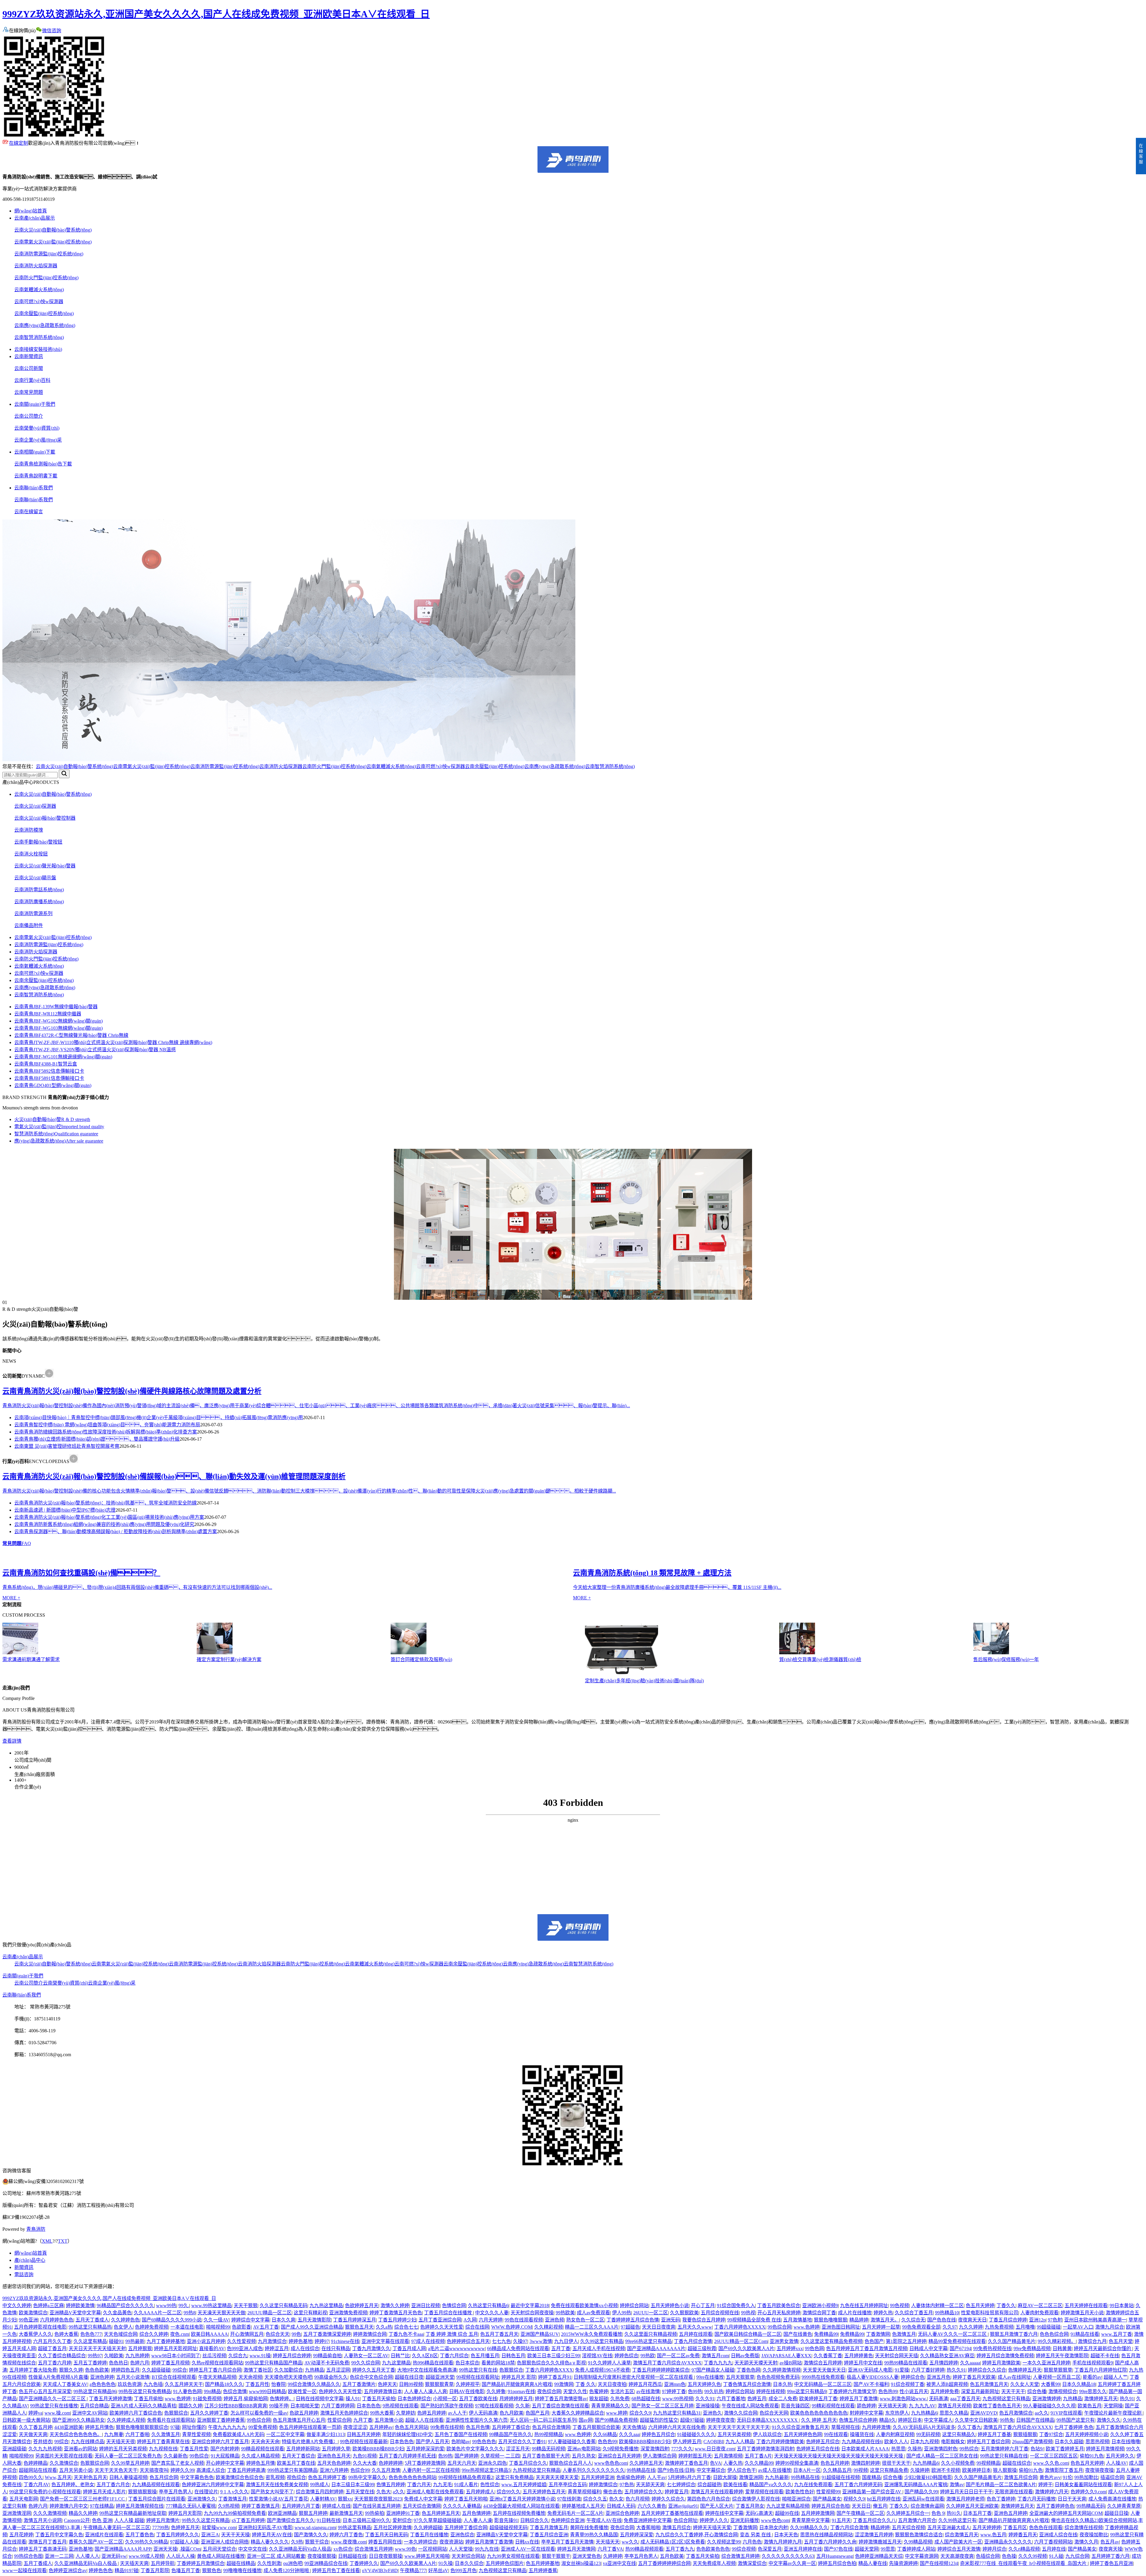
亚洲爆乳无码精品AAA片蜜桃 (916, 2485)
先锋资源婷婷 (903, 2563)
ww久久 (630, 2542)
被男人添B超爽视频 (947, 2384)
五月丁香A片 (758, 2456)
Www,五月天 (58, 2477)
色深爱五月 (770, 2549)
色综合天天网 (774, 2413)
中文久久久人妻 (492, 2313)
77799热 (161, 2528)
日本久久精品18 (1079, 2384)
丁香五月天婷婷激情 (110, 2399)
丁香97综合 (1051, 2434)
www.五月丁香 (1117, 2334)
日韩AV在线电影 (467, 2391)
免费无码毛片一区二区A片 (575, 2513)
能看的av (1092, 2377)
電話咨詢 (24, 2274)
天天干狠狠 (246, 2306)
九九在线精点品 (87, 2442)
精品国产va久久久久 (771, 2485)
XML (47, 2241)
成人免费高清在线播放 (1112, 2499)
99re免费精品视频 (1032, 2348)
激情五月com (715, 2356)
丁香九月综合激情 (693, 2341)
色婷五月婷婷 (432, 2413)
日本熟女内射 (774, 2528)
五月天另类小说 (76, 2470)
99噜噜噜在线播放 (242, 2570)
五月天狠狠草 (740, 2377)
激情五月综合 (677, 2528)
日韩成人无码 (621, 2506)
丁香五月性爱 (194, 2449)
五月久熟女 (584, 2456)
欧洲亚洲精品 (282, 2513)
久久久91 (705, 2399)
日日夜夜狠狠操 (386, 2556)
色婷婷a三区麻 (48, 2306)
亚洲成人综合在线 (1058, 2535)
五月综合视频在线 (720, 2313)
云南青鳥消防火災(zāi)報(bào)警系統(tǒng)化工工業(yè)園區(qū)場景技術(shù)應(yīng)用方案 (109, 1517)
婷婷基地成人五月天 (583, 2506)
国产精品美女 (827, 2499)
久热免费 (620, 2399)
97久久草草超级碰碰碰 (438, 2520)
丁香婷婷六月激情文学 (852, 2391)
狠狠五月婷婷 (313, 2513)
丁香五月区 (1015, 2528)
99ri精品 (212, 2391)
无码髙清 (939, 2399)
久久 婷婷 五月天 (819, 2420)
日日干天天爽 (1072, 2499)
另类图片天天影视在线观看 (64, 2456)
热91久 (954, 2513)
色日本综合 (467, 2363)
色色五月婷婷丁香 (327, 2477)
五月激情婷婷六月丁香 (1005, 2449)
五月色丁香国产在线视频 (461, 2434)
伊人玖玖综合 (767, 2434)
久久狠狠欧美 (684, 2313)
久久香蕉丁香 (828, 2356)
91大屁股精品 (225, 2456)
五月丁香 (561, 2348)
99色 (296, 2334)
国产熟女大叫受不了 (272, 2492)
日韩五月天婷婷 (363, 2434)
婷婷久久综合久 (668, 2499)
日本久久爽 (284, 2320)
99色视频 (899, 2306)
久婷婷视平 (468, 2384)
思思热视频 (1097, 2442)
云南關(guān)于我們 (35, 404)
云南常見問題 (29, 392)
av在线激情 (648, 2391)
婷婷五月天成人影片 (104, 2492)
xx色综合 (343, 2549)
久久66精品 (605, 2434)
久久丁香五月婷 (36, 2427)
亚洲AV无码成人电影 (870, 2370)
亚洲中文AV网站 (90, 2413)
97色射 (1055, 2320)
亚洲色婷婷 (102, 2377)
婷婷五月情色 (99, 2427)
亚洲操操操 (708, 2406)
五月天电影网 (24, 2499)
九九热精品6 (924, 2413)
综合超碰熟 (709, 2485)
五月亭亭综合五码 (568, 2485)
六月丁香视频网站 (1053, 2542)
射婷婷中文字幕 (866, 2413)
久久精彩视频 (549, 2327)
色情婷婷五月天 (1025, 2370)
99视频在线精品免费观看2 (466, 2477)
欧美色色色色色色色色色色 (819, 2413)
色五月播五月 (485, 2356)
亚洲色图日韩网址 (841, 2327)
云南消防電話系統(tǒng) (39, 890)
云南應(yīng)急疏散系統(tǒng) (45, 325)
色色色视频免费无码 (778, 2377)
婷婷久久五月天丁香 (374, 2370)
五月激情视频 (728, 2456)
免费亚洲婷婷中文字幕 (648, 2520)
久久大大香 (365, 2463)
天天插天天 (608, 2542)
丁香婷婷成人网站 (916, 2549)
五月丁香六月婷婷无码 (858, 2485)
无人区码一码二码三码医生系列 (543, 2420)
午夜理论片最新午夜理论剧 (1113, 2413)
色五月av (1110, 2542)
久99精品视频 (918, 2542)
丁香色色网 (748, 2370)
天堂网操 (1113, 2406)
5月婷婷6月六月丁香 (689, 2477)
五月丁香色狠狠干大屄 (546, 2456)
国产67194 (960, 2348)
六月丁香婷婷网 (338, 2406)
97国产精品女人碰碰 (713, 2370)
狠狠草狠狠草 (1058, 2370)
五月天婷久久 (1120, 2456)
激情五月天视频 (954, 2406)
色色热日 (118, 2363)
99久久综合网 (366, 2363)
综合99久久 (509, 2492)
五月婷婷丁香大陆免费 (33, 2370)
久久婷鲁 (496, 2391)
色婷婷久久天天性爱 (442, 2327)
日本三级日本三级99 (353, 2485)
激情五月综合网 (1021, 2477)
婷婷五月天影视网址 (175, 2348)
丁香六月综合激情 (849, 2528)
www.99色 (405, 2549)
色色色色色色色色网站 (412, 2477)
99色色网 (814, 2348)
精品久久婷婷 (83, 2513)
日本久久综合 (469, 2563)
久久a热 (384, 2327)
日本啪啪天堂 (305, 2406)
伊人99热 (622, 2313)
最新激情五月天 (346, 2513)
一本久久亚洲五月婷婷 (1046, 2363)
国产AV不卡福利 (871, 2384)
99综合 (180, 2370)
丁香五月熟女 (750, 2506)
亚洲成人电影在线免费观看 (435, 2492)
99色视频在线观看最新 (364, 2442)
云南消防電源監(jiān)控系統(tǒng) (49, 254)
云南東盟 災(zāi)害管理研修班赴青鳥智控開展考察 (67, 1446)
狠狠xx (345, 2499)
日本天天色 (786, 2535)
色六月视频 (637, 2499)
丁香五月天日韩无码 (386, 2535)
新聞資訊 (24, 2267)
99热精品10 (947, 2313)
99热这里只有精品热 (90, 2327)
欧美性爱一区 (302, 2391)
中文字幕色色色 (197, 2477)
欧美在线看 (735, 2485)
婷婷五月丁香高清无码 (43, 2549)
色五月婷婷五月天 (441, 2513)
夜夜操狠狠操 (322, 2556)
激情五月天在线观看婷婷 (717, 2492)
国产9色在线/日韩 (676, 2470)
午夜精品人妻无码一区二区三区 (117, 2528)
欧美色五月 (1090, 2406)
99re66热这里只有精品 (649, 2341)
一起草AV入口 (1078, 2327)
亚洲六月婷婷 (334, 2470)
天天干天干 (1013, 2391)
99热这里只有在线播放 (54, 2406)
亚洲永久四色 (492, 2463)
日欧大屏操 (725, 2477)
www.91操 (260, 2356)
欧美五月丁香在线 (296, 2463)
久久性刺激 (269, 2563)
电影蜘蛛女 (953, 2442)
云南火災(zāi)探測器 (35, 806)
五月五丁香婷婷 (90, 2363)
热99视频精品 (549, 2434)
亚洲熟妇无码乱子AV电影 (265, 2528)
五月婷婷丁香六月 (1110, 2556)
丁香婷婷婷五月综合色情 (633, 2320)
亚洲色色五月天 (334, 2456)
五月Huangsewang (835, 2556)
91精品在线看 (1085, 2334)
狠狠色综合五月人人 (571, 2463)
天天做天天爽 (33, 2434)
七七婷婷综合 (681, 2485)
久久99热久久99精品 (147, 2542)
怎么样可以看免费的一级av (259, 2413)
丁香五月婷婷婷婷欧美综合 (661, 2370)
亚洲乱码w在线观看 (923, 2499)
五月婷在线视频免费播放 (519, 2513)
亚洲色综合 (462, 2535)
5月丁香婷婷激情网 (425, 2463)
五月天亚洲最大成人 (949, 2528)
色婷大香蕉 (66, 2334)
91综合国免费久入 (736, 2306)
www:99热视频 (678, 2399)
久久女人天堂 (1025, 2384)
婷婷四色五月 (125, 2370)
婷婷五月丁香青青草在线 (163, 2442)
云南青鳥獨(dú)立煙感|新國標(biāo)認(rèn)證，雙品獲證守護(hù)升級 (97, 1439)
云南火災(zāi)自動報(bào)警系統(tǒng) (53, 230)
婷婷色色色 (101, 2570)
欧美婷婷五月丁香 (818, 2399)
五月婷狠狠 (140, 2348)
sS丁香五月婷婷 (248, 2520)
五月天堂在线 (360, 2492)
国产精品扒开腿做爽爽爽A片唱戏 (517, 2384)
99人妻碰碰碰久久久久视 (1049, 2406)
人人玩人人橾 (181, 2556)
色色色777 (91, 2334)
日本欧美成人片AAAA (865, 2449)
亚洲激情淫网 (17, 2513)
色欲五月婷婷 (304, 2413)
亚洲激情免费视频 (348, 2313)
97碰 (175, 2427)
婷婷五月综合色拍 (831, 2506)
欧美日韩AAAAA (210, 2334)
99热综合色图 (28, 2556)
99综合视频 (744, 2549)
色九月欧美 (512, 2413)
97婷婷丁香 (674, 2391)
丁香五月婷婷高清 (246, 2470)
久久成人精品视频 (261, 2456)
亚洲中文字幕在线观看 (385, 2341)
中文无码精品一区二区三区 (823, 2384)
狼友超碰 (599, 2399)
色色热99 (888, 2391)
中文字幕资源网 (922, 2556)
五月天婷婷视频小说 (1087, 2434)
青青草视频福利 (584, 2492)
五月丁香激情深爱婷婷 (327, 2334)
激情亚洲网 (751, 2477)
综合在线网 (477, 2327)
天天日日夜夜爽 (659, 2327)
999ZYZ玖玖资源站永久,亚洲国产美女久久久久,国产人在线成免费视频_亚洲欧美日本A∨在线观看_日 (216, 14)
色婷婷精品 (36, 2463)
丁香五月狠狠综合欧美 (596, 2427)
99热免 (1007, 2420)
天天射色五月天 (90, 2477)
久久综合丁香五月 (914, 2313)
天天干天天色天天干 (116, 2470)
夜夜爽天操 (1110, 2549)
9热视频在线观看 (401, 2406)
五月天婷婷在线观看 (1086, 2306)
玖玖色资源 (130, 2384)
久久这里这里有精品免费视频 (831, 2341)
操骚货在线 (862, 2434)
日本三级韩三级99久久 (366, 2520)
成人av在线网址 (1014, 2377)
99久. (184, 2306)
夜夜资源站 (451, 2542)
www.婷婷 (617, 2413)
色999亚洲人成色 (245, 2348)
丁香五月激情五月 (549, 2528)
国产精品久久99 (921, 2492)
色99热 (695, 2391)
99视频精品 (988, 2463)
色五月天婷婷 (980, 2306)
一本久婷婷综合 (420, 2542)
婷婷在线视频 (771, 2391)
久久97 (950, 2327)
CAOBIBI (713, 2442)
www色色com (775, 2520)
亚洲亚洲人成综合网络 (225, 2542)
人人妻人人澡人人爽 (426, 2391)
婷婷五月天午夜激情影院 (1062, 2356)
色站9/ (1037, 2449)
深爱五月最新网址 (980, 2391)
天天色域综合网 (121, 2334)
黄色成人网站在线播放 (221, 2556)
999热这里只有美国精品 (292, 2470)
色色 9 (938, 2513)
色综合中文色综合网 (371, 2377)
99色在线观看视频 (524, 2320)
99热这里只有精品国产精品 (274, 2363)
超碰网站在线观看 (38, 2470)
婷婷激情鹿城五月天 (880, 2542)
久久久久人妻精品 (462, 2506)
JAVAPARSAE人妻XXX (786, 2356)
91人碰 (1056, 2556)
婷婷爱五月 (677, 2492)
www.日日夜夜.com (715, 2449)
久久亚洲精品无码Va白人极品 (300, 2549)
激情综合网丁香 (819, 2313)
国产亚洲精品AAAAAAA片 (656, 2348)
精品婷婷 (859, 2320)
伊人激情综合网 (660, 2456)
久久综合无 (913, 2320)
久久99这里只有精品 (602, 2341)
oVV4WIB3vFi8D (380, 2570)
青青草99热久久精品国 (594, 2535)
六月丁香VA (610, 2549)
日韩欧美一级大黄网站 (26, 2420)
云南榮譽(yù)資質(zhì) (37, 428)
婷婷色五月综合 (658, 2434)
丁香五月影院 (155, 2570)
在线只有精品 (336, 2348)
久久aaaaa (970, 2363)
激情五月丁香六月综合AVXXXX (667, 2363)
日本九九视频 (925, 2442)
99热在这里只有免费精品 (145, 2391)
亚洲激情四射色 (941, 2449)
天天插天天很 (121, 2442)
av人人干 (457, 2413)
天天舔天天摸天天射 (756, 2363)
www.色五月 (993, 2535)
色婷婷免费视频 (152, 2327)
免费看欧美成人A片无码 (238, 2434)
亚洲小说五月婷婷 (206, 2341)
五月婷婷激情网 (818, 2513)
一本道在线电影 (187, 2327)
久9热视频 (229, 2506)
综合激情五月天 (962, 2535)
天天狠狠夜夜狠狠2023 (378, 2499)
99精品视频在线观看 (263, 2449)
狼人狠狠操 (1005, 2470)
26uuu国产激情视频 (1032, 2442)
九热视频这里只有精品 (537, 2470)
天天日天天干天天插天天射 (97, 2348)
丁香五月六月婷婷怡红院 (1101, 2370)
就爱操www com (219, 2528)
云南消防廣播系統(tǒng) (39, 902)
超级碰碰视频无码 (509, 2528)
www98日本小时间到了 (176, 2356)
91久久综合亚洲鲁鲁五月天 (800, 2427)
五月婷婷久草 (336, 2449)
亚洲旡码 (671, 2320)
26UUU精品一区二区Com (741, 2341)
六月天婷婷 (491, 2320)
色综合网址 (686, 2520)
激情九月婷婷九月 (783, 2542)
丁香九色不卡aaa (406, 2334)
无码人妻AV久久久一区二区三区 (953, 2334)
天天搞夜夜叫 (154, 2470)
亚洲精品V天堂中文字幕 (75, 2313)
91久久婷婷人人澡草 (609, 2363)
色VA (716, 2463)
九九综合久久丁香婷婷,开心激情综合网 (697, 2535)
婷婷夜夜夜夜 (720, 2420)
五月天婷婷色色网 (803, 2434)
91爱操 (902, 2370)
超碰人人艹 (1116, 2377)
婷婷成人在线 (336, 2506)
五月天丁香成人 (92, 2320)
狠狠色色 (212, 2570)
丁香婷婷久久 (364, 2563)
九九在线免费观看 (813, 2485)
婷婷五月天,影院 (519, 2377)
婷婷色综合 (626, 2356)
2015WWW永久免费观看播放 (592, 2334)
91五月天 (841, 2520)
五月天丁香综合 (298, 2456)
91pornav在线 (521, 2391)
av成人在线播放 (775, 2470)
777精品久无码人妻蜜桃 (191, 2506)
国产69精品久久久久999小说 (172, 2320)
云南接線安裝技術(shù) (38, 349)
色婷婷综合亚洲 (568, 2520)
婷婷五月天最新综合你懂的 (1103, 2348)
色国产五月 (537, 2413)
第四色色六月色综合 (708, 2499)
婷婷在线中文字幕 (724, 2513)
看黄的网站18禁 (498, 2363)
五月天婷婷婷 (987, 2528)
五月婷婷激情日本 (383, 2391)
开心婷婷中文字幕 (225, 2463)
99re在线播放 (710, 2377)
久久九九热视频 (45, 2449)
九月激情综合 (272, 2341)
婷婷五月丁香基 (994, 2434)
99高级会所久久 (331, 2377)
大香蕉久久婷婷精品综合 (578, 2413)
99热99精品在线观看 (906, 2363)
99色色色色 (484, 2442)
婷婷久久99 (182, 2470)
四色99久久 (31, 2477)
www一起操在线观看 (24, 2570)
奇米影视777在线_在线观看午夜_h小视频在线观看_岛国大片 (1024, 2563)
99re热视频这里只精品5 (486, 2470)
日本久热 (783, 2384)
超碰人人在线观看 (424, 2420)
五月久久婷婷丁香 (209, 2413)
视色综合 (296, 2477)
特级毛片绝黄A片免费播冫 (310, 2442)
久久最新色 (175, 2456)
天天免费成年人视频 (714, 2563)
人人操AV (1116, 2463)
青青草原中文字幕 (811, 2520)
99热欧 (648, 2356)
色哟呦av (461, 2442)
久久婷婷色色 (125, 2320)
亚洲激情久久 (202, 2499)
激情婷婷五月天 (1101, 2399)
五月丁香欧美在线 (478, 2399)
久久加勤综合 (289, 2370)
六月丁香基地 (731, 2399)
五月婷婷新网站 (303, 2449)
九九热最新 (777, 2477)
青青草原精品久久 (610, 2406)
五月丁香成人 (38, 2563)
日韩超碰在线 (352, 2556)
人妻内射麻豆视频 (895, 2434)
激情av (957, 2485)
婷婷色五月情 (261, 2463)
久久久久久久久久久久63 (788, 2556)
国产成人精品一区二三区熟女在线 (942, 2456)
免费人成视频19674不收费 (603, 2370)
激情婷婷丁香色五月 (686, 2463)
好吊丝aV (438, 2570)
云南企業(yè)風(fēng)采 (38, 440)
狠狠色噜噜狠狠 (831, 2320)
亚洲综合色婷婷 (622, 2513)
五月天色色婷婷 (334, 2463)
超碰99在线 (787, 2513)
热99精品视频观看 (644, 2549)
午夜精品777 (413, 2570)
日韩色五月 (513, 2356)
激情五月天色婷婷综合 (344, 2413)
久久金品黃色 (117, 2313)
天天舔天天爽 (650, 2485)
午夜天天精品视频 (217, 2377)
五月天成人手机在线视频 (599, 2348)
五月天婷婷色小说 (670, 2306)
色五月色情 (478, 2427)
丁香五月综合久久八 (874, 2520)
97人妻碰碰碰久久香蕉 (572, 2442)
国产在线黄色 (798, 2334)
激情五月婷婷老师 (965, 2499)
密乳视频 (275, 2477)
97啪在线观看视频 (494, 2406)
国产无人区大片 (717, 2506)
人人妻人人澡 (478, 2520)
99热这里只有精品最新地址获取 (133, 2513)
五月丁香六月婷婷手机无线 (407, 2456)
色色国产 (874, 2341)
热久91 (1127, 2399)
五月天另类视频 (734, 2434)
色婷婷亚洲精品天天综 (879, 2556)
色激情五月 (904, 2334)
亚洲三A (210, 2535)
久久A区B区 (425, 2356)
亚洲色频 (554, 2320)
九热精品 (315, 2370)
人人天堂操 (461, 2549)
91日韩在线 (329, 2520)
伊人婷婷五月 (687, 2442)
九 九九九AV (922, 2406)
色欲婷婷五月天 (362, 2306)
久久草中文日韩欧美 (976, 2420)
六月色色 (752, 2542)
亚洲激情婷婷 (1047, 2399)
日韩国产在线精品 (1035, 2420)
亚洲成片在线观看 (104, 2535)
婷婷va (35, 2413)
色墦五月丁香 (186, 2570)
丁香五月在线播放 (429, 2535)
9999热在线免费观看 (823, 2377)
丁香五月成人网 (409, 2348)
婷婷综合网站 (634, 2306)
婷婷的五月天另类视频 (123, 2449)
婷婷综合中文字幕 (250, 2320)
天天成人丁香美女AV (65, 2384)
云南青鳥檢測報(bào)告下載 (43, 464)
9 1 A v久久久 (234, 2492)
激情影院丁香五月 (1064, 2470)
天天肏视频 (250, 2377)
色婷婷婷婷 (391, 2463)
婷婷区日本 (910, 2420)
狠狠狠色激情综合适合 (919, 2535)
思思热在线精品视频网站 (826, 2535)
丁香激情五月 (232, 2499)
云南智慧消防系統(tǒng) (39, 337)
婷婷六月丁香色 (346, 2535)
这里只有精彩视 (310, 2313)
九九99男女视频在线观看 (513, 2556)
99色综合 (199, 2456)
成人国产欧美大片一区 (958, 2542)
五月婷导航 (163, 2563)
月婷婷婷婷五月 (516, 2399)
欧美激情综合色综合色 (240, 2477)
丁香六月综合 (454, 2356)
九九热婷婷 (137, 2356)
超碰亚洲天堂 (440, 2377)
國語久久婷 (190, 2406)
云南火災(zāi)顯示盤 (35, 878)
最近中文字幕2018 (530, 2306)
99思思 (888, 2549)
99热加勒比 (1086, 2477)
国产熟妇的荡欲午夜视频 (447, 2406)
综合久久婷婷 (154, 2334)
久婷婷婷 (613, 2556)
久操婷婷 (920, 2470)
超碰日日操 (1116, 2513)
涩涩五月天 (518, 2449)
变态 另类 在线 (756, 2535)
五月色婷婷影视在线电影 (40, 2327)
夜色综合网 (549, 2391)
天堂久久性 (575, 2391)
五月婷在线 (1054, 2549)
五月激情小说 (389, 2420)
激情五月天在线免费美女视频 (277, 2485)
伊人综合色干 (742, 2470)
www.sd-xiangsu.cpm (315, 2528)
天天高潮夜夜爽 (957, 2556)
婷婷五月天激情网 (576, 2549)
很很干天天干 (896, 2463)
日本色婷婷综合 (414, 2399)
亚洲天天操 (165, 2549)
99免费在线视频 (447, 2427)
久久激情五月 (166, 2434)
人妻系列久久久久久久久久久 (594, 2470)
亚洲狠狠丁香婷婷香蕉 (221, 2420)
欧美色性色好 (800, 2492)
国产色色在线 (942, 2320)
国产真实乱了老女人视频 (178, 2463)
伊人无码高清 (483, 2413)
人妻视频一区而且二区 (1057, 2377)
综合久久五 (595, 2499)
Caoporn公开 (77, 2520)
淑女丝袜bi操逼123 (581, 2563)
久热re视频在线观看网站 (217, 2363)
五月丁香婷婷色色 (1055, 2506)
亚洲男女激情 (784, 2341)
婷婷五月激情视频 (1105, 2449)
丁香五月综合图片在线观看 (157, 2499)
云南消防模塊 (29, 830)
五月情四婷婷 (944, 2363)
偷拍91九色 (1092, 2456)
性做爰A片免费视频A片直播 (58, 2377)
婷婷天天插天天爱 (712, 2528)
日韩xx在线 (527, 2542)
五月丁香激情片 (359, 2384)
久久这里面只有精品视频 (651, 2334)
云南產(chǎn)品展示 (35, 218)
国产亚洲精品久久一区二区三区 (53, 2399)
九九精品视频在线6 (862, 2442)
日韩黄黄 (1062, 2348)
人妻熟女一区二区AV (366, 2356)
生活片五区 (622, 2391)
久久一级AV (216, 2320)
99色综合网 (780, 2327)
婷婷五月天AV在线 (272, 2535)
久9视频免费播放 (620, 2449)
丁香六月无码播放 (1036, 2499)
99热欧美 (565, 2313)
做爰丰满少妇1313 (326, 2434)
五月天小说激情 (133, 2377)
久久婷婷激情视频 (782, 2370)
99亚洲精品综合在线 (326, 2563)
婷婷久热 (883, 2313)
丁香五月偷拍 (148, 2399)
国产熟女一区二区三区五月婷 (663, 2406)
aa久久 (1042, 2413)
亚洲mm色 (675, 2384)
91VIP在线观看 (1066, 2413)
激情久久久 (1109, 2420)
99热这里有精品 (355, 2528)
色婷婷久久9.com (1088, 2492)
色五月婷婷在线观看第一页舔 (310, 2427)
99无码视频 (928, 2434)
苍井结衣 (43, 2442)
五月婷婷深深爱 (637, 2535)
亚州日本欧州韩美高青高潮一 (1095, 2320)
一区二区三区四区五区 (1054, 2456)
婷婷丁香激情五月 (261, 2506)
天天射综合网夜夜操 (532, 2313)
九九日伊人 (566, 2341)
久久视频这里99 (724, 2542)
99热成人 (320, 2485)
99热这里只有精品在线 (1004, 2456)
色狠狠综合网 (95, 2463)
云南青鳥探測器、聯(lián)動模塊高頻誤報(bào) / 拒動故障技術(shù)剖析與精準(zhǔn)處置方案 (116, 1531)
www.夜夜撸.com (349, 2542)
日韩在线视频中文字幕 (320, 2399)
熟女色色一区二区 (585, 2320)
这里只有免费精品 (515, 2477)
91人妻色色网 (187, 2391)
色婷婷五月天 (185, 2528)
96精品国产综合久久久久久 (125, 2306)
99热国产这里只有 (1076, 2420)
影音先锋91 (506, 2520)
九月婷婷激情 (876, 2427)
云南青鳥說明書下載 (36, 476)
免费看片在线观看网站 (171, 2420)
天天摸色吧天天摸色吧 (288, 2377)
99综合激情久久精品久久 (314, 2384)
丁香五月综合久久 (528, 2463)
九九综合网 (1077, 2556)
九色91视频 (365, 2456)
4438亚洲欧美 (69, 2427)
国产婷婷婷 (466, 2456)
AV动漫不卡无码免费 (327, 2363)
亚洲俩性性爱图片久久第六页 (477, 2420)
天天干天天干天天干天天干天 (739, 2427)
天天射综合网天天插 (897, 2356)
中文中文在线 (252, 2549)
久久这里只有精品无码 (284, 2306)
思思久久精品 (954, 2413)
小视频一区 (445, 2399)
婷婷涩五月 (277, 2348)
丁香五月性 (257, 2384)
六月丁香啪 (137, 2434)
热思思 (898, 2449)
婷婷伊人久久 (714, 2520)
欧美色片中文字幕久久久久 (475, 2449)
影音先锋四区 (795, 2406)
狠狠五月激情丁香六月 (1014, 2334)
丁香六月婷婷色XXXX (549, 2370)
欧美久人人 (896, 2442)
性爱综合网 (339, 2420)
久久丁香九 (969, 2427)
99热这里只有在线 (478, 2370)
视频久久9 (854, 2499)
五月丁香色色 (140, 2535)
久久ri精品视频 (1024, 2549)
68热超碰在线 (646, 2399)
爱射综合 (402, 2520)
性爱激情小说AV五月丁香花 (278, 2499)
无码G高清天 (759, 2513)
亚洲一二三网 (59, 2556)
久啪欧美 (114, 2356)
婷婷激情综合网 (370, 2334)
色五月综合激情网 (551, 2427)
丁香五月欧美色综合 (779, 2306)
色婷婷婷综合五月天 (468, 2341)
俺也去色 (613, 2492)
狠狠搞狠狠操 (142, 2492)
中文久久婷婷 (17, 2306)
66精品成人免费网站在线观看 (518, 2348)
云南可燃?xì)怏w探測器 (39, 302)
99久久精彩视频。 (1057, 2341)
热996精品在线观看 (433, 2363)
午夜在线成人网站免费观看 (750, 2406)
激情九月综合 (1110, 2327)
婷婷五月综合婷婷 (292, 2356)
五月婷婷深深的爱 (425, 2449)
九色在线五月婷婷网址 (864, 2306)
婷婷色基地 (301, 2341)
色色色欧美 (97, 2370)
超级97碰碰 (692, 2420)
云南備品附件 (29, 925)
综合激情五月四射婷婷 (320, 2492)
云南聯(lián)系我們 (34, 488)
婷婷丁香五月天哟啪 (466, 2499)
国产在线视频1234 (939, 2563)
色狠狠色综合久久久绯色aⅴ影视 (551, 2363)
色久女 (616, 2499)
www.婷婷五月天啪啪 (427, 2556)
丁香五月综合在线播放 (449, 2313)
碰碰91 (116, 2341)
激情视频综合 (1063, 2391)
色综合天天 (278, 2334)
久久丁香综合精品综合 (62, 2356)
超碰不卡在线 (1105, 2356)
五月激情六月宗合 (917, 2520)
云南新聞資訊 (29, 356)
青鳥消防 (36, 2229)
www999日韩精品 (267, 2391)
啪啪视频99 (218, 2327)
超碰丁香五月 (52, 2348)
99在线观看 (836, 2434)
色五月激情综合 (1016, 2413)
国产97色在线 (838, 2549)
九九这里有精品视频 (788, 2506)
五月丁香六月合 (113, 2485)
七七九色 (501, 2341)
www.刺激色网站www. (903, 2399)
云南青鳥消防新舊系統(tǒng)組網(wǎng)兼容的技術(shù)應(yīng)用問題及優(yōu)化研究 (104, 1524)
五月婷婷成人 (480, 2492)
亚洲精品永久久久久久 (1008, 2542)
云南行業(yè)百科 (32, 380)
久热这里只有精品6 (488, 2306)
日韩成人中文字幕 (928, 2348)
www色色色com (611, 2463)
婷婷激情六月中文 (69, 2506)
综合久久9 (640, 2413)
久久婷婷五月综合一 (908, 2513)
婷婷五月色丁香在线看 (336, 2570)
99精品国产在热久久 (511, 2434)
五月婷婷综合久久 (643, 2492)
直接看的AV (212, 2348)
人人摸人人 (87, 2556)
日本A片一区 (807, 2470)
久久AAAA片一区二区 (158, 2313)
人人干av (656, 2477)
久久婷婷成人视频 (126, 2420)
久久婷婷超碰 (428, 2528)
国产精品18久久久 (224, 2384)
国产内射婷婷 (225, 2449)
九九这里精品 (396, 2363)
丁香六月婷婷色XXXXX (740, 2327)
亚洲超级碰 (14, 2449)
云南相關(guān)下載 (35, 452)
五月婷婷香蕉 (543, 2570)
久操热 (915, 2449)
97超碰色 (630, 2327)
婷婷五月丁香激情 (859, 2399)
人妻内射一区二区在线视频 (431, 2470)
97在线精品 (102, 2506)
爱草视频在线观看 (764, 2492)
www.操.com (57, 2413)
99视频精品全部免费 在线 (754, 2320)
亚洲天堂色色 (587, 2556)
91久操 (446, 2563)
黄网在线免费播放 (589, 2528)
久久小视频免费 (958, 2463)
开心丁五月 (703, 2306)
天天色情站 (634, 2427)
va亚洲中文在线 (619, 2563)
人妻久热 (733, 2463)
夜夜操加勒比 (1094, 2535)
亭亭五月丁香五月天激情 (567, 2542)
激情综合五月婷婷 (823, 2363)
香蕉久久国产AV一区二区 (96, 2542)
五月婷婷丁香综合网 (466, 2528)
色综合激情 (235, 2391)
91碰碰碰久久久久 (696, 2434)
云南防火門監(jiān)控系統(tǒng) (46, 278)
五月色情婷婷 (476, 2513)
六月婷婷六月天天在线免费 (677, 2427)
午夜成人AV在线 (604, 2520)
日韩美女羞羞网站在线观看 (1083, 2485)
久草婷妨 (406, 2413)
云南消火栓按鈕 (31, 854)
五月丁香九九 (680, 2549)
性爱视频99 (828, 2492)
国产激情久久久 (311, 2535)
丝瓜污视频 (214, 2356)
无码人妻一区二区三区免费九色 (128, 2456)
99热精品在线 (641, 2470)
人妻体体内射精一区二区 (937, 2306)
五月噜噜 (1025, 2327)
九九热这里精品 (326, 2306)
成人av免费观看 (593, 2313)
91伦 (1068, 2477)
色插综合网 (988, 2556)
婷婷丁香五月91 (555, 2377)
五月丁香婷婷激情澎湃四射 (765, 2449)
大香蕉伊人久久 (36, 2334)
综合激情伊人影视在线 (756, 2499)
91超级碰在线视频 (841, 2477)
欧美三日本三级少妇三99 (554, 2356)
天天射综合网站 (468, 2556)
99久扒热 (714, 2391)
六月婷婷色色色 (57, 2320)
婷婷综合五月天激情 (959, 2549)
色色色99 (607, 2442)
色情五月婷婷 (391, 2485)
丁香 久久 (586, 2384)
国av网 (586, 2420)
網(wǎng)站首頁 (31, 211)
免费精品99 (826, 2334)
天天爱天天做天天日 (824, 2370)
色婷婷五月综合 (823, 2442)
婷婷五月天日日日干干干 (966, 2492)
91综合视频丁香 (908, 2384)
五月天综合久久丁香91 (522, 2442)
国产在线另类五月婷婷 (377, 2506)
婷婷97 (322, 2341)
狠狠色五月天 (359, 2327)
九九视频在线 (163, 2449)
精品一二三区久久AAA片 (592, 2327)
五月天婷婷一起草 (881, 2327)
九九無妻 (114, 2434)
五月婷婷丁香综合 (511, 2427)
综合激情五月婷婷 (374, 2549)
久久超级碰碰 (156, 2370)
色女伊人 (123, 2327)
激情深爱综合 (752, 2563)
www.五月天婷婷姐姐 (524, 2485)
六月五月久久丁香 (52, 2341)
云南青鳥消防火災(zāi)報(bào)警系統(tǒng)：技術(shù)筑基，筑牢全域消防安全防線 (105, 1503)
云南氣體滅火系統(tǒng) (39, 290)
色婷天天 (387, 2384)
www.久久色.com (1051, 2463)
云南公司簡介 (29, 416)
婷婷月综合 (994, 2549)
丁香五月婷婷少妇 (397, 2320)
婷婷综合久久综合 (987, 2370)
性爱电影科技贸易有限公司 (990, 2313)
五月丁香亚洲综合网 (440, 2320)
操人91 (353, 2399)
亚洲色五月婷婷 (1011, 2513)
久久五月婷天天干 (184, 2384)
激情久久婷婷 (395, 2306)
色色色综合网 (1054, 2334)
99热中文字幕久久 (367, 2477)
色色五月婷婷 (835, 2463)
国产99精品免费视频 (616, 2420)
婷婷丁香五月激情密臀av (561, 2399)
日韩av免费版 (745, 2356)
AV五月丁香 (266, 2327)
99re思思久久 (1093, 2391)
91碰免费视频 (207, 2399)
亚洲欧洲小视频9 (820, 2306)
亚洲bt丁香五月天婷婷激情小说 (522, 2499)
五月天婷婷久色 (704, 2384)
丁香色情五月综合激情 (747, 2384)
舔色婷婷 (866, 2406)
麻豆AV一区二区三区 (1040, 2306)
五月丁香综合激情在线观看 (560, 2406)
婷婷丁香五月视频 (170, 2363)
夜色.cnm (180, 2334)
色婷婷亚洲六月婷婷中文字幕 (213, 2485)
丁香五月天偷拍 (379, 2399)
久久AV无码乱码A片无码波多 (924, 2427)
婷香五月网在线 (385, 2542)
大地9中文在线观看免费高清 (427, 2370)
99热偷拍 (375, 2513)
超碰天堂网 (867, 2549)
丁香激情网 (878, 2334)
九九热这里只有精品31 (677, 2413)
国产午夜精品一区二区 (860, 2513)
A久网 (470, 2320)
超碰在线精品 (241, 2563)
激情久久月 (1086, 2542)
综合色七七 (406, 2327)
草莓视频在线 (845, 2427)
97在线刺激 (569, 2499)
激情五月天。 (885, 2320)
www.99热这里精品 (211, 2306)
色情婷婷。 (282, 2399)
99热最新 (135, 2341)
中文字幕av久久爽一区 (792, 2563)
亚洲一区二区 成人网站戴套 (276, 2556)
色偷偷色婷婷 (631, 2477)
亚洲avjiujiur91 (683, 2506)
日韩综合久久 (535, 2520)
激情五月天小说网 (43, 2520)
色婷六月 (140, 2363)
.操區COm (190, 2549)
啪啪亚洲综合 (796, 2499)
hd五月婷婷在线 (884, 2499)
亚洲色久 (712, 2413)
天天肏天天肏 (265, 2442)
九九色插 (153, 2384)
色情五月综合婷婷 (858, 2420)
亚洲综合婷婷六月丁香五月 (220, 2442)
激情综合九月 (1092, 2341)
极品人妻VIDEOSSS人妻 (873, 2377)
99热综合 (969, 2449)
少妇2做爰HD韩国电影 (928, 2477)
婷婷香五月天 (1023, 2535)
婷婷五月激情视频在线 (140, 2506)
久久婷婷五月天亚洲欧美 (972, 2506)
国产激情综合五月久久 (291, 2520)
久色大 (383, 2492)
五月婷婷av (381, 2427)
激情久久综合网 (741, 2413)
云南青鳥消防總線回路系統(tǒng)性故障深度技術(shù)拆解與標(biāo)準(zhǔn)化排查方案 (106, 1432)
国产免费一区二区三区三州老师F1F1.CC (83, 2499)
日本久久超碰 (1069, 2442)
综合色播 (1037, 2391)
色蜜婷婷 (599, 2391)
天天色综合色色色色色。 (76, 2434)
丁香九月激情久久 (371, 2348)
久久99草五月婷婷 (130, 2463)
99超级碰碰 (1049, 2327)
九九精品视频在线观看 (156, 2485)
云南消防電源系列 (33, 914)
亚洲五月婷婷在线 (803, 2549)
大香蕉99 (1050, 2384)
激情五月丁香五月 (47, 2542)
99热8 (190, 2313)
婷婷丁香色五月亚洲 (1111, 2563)
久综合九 (238, 2356)
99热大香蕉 (382, 2413)
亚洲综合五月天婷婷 (619, 2456)
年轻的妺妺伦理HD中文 (407, 2434)
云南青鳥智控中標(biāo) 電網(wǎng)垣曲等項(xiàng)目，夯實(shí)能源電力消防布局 (107, 1425)
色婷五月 (757, 2399)
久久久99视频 (1033, 2556)
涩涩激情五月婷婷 (874, 2535)
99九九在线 (487, 2549)
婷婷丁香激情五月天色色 (396, 2313)
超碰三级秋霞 (702, 2348)
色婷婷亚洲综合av (68, 2570)
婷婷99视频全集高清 (797, 2463)
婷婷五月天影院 (185, 2513)
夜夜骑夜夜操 (1099, 2470)
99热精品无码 (1091, 2506)
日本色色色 (369, 2406)
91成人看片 (466, 2485)
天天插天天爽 (134, 2563)
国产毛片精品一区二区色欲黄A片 (1001, 2485)
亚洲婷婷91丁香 (403, 2513)
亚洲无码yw (114, 2556)
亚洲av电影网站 (584, 2449)
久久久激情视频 (50, 2513)
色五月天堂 (1121, 2341)
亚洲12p (1037, 2320)
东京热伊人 (897, 2413)
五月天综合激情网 (422, 2506)
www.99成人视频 (146, 2556)
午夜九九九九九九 (227, 2427)
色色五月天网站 (412, 2427)
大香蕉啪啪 (648, 2528)
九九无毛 (443, 2485)
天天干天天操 (235, 2535)
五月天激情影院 (314, 2320)
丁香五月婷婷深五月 (355, 2320)
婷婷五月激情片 (163, 2520)
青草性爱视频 (196, 2434)
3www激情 (541, 2341)
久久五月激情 (386, 2470)
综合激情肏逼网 (927, 2506)
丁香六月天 (419, 2485)
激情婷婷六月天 (1052, 2492)
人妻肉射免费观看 (1039, 2313)
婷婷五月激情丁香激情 (489, 2542)
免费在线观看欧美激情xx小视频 (584, 2306)
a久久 (399, 2492)
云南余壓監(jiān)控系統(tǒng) (44, 313)
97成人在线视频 (428, 2341)
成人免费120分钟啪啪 (287, 2570)
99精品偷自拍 (327, 2356)
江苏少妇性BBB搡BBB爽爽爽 (236, 2406)
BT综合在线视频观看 (174, 2377)
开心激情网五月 (247, 2334)
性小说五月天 (914, 2391)
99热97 (95, 2356)
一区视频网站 (432, 2549)
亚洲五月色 (939, 2377)
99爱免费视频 (263, 2427)
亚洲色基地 (81, 2549)
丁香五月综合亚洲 (549, 2535)
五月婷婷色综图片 (505, 2563)
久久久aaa (629, 2434)
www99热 (166, 2306)
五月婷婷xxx (790, 2348)
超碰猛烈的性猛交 (659, 2420)
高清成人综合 (211, 2470)
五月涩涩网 (338, 2370)
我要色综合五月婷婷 (704, 2320)
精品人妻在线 (873, 2563)
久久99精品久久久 (809, 2528)
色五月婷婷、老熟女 (73, 2485)
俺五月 (880, 2506)
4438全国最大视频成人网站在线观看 (521, 2506)
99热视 (748, 2313)
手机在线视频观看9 (1093, 2363)
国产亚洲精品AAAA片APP (123, 2549)
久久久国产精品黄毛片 (1012, 2341)
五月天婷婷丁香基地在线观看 (672, 2513)
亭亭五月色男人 (175, 2492)
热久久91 (956, 2370)
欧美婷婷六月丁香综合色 (136, 2413)
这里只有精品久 (959, 2434)
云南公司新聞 (29, 368)
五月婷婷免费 (945, 2391)
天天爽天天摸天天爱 (557, 2477)
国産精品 (871, 2477)
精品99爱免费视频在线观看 (957, 2341)
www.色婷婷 (807, 2327)
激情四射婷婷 (865, 2463)
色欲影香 (241, 2327)
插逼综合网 (1112, 2477)
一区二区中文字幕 (285, 2434)
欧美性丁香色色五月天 (997, 2406)
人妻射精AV (323, 2499)
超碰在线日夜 (409, 2377)
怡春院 (278, 2384)
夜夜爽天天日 (972, 2320)
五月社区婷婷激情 (392, 2528)
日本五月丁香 (977, 2513)
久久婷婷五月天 (646, 2463)
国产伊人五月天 (432, 2442)
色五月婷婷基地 (543, 2563)
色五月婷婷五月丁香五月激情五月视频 (867, 2348)
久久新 (523, 2406)
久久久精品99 (759, 2463)
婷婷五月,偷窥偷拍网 (246, 2399)
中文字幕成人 (938, 2420)
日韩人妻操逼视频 (128, 2477)
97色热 (627, 2485)
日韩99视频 (411, 2384)
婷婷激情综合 (603, 2485)
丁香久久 (1006, 2306)
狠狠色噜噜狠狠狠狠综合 (142, 2427)
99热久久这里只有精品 (206, 2520)
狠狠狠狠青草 (439, 2384)
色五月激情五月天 (989, 2384)
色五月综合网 (164, 2477)
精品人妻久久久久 (270, 2542)
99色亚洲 (28, 2320)
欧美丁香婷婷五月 (1065, 2449)
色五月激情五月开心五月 (299, 2420)
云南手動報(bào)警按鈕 (38, 842)
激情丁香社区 (258, 2370)
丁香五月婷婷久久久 (178, 2535)
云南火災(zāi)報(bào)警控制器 (45, 818)
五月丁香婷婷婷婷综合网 (664, 2563)
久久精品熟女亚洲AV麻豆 (947, 2356)
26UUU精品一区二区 (269, 2313)
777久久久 (682, 2449)
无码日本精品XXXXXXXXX (768, 2420)
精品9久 (888, 2420)
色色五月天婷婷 (1087, 2463)
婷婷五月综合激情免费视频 (1005, 2356)
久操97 (520, 2341)
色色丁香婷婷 (1001, 2499)
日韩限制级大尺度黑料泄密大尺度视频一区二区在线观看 (634, 2377)
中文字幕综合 (711, 2470)
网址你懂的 (194, 2427)
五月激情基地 (797, 2320)
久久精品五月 (837, 2470)
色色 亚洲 (102, 2520)
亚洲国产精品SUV (540, 2334)
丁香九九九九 (718, 2363)
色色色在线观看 (1046, 2528)
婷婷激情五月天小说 (1082, 2313)
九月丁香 (363, 2420)
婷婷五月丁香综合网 (988, 2442)
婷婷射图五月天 (695, 2456)
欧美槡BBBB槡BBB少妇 (645, 2442)
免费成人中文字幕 (423, 2499)
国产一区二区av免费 (678, 2356)
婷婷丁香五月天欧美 (974, 2377)
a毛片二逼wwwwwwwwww (456, 2348)
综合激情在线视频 (1084, 2528)
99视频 (861, 2470)
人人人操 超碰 (129, 2520)
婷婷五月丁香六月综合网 (215, 2370)
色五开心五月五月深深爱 (45, 2391)
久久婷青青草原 (1124, 2506)
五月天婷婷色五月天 (544, 2492)
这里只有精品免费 (889, 2470)
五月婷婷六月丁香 (301, 2506)
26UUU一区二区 (651, 2313)
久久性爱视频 (241, 2341)
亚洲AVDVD (984, 2413)
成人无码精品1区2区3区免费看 (673, 2542)
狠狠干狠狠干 (556, 2556)
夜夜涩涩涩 (355, 2427)
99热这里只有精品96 (95, 2391)
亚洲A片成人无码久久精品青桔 (144, 2406)
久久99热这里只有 (957, 2520)
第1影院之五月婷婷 (906, 2341)
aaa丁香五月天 (965, 2399)
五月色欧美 (672, 2556)
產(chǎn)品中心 (30, 2260)
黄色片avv (1050, 2477)
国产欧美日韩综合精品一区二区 (748, 2334)
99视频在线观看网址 (478, 2377)
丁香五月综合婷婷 (1008, 2320)
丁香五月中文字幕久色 (59, 2535)
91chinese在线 (345, 2341)
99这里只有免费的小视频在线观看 (45, 2492)
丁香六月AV (36, 2485)
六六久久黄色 (652, 2506)
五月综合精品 (94, 2406)
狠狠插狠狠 (1025, 2434)
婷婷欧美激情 (80, 2306)
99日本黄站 (1122, 2306)
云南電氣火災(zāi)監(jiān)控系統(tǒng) (53, 242)
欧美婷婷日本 (976, 2470)
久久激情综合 (64, 2463)
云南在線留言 (29, 512)
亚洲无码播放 (745, 2520)
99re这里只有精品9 (807, 2391)
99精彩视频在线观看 (833, 2406)
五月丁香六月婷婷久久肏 (830, 2542)
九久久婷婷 (971, 2327)
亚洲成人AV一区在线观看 (528, 2549)
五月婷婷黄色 (859, 2356)
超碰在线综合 (1017, 2463)
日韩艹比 (400, 2356)
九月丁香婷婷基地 (166, 2341)
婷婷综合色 (913, 2377)
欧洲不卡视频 (946, 2470)
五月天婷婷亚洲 (597, 2477)
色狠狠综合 (511, 2370)
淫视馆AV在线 (597, 2356)
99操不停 (279, 2406)
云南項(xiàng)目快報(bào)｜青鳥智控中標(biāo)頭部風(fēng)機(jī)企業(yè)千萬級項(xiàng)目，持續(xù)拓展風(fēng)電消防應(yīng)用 (159, 1418)
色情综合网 (454, 2306)
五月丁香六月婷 (55, 2363)
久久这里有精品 (90, 2341)
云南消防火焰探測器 (36, 266)
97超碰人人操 (184, 2542)
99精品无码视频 (549, 2449)
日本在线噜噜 (1126, 2442)
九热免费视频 (999, 2327)
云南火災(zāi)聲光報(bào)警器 (45, 866)
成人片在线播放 (855, 2313)
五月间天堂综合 (219, 2549)
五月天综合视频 (908, 2528)
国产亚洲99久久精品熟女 (78, 2420)
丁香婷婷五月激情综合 (201, 2563)
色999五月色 (463, 2570)
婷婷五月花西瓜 (645, 2384)
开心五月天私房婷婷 (779, 2313)
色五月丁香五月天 (499, 2334)
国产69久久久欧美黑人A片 (746, 2348)
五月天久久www (695, 2327)
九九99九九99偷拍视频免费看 (235, 2513)
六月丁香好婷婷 (928, 2370)
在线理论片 (206, 2492)
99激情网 (564, 2384)
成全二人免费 (783, 2399)
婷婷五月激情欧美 (1001, 2363)
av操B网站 (791, 2363)
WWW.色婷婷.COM (512, 2327)
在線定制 (19, 143)
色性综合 (490, 2485)
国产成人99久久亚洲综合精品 (312, 2327)
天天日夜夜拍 (612, 2384)
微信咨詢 (52, 31)
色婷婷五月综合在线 (818, 2449)
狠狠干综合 (317, 2542)
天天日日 (861, 2506)
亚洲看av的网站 (80, 2449)
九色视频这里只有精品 (1006, 2399)
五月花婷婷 (21, 2535)
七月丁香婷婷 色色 (1074, 2427)
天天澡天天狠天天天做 (221, 2313)
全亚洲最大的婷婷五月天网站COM (1066, 2513)
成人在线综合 (305, 2348)
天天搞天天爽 (892, 2406)
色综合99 (360, 2470)
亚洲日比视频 (426, 2306)
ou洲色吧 (293, 2563)
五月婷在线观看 (696, 2334)
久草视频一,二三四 (500, 2456)
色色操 (1009, 2556)
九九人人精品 (740, 2442)
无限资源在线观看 (1014, 2492)
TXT (63, 2241)
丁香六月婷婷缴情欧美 (780, 2442)
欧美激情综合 (33, 2313)
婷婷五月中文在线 (863, 2363)
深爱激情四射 (655, 2449)
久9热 (297, 2542)
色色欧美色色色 (713, 2549)
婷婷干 (1045, 2485)
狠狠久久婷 (71, 2370)
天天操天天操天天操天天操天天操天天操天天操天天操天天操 (839, 2456)
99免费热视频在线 (992, 2348)
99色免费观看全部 (921, 2327)
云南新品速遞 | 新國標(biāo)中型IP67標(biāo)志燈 (65, 1510)
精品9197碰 (127, 2570)
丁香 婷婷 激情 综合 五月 (452, 2334)
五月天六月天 (462, 2463)
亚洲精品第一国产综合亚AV (872, 2492)
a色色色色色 (103, 2384)
